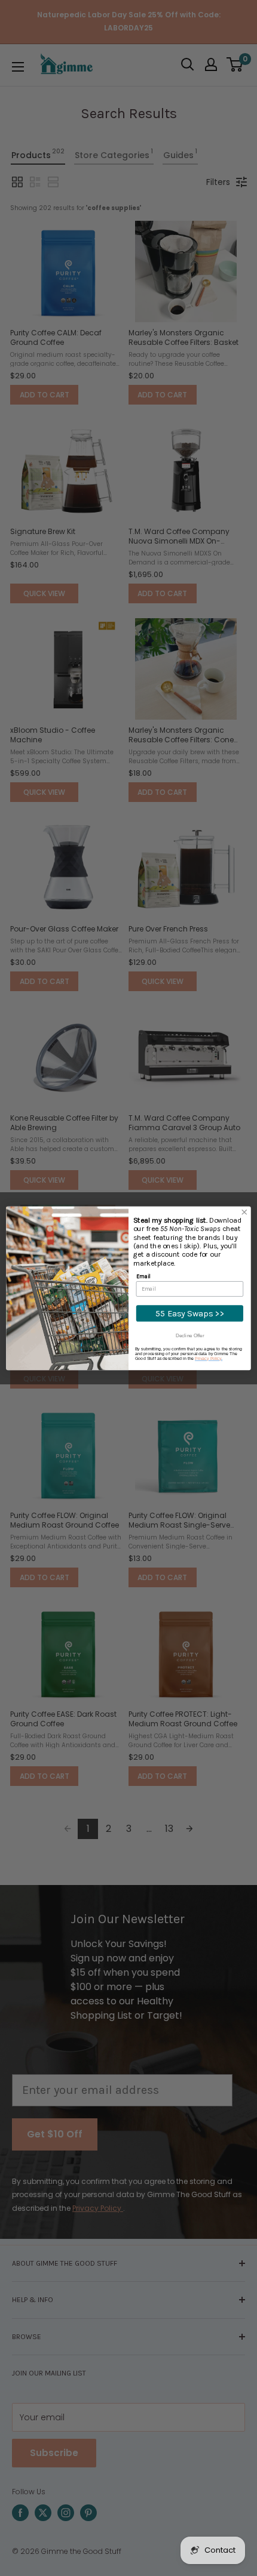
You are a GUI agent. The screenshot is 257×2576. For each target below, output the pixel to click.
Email (143, 1275)
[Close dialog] (244, 1212)
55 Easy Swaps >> (190, 1313)
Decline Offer (190, 1335)
